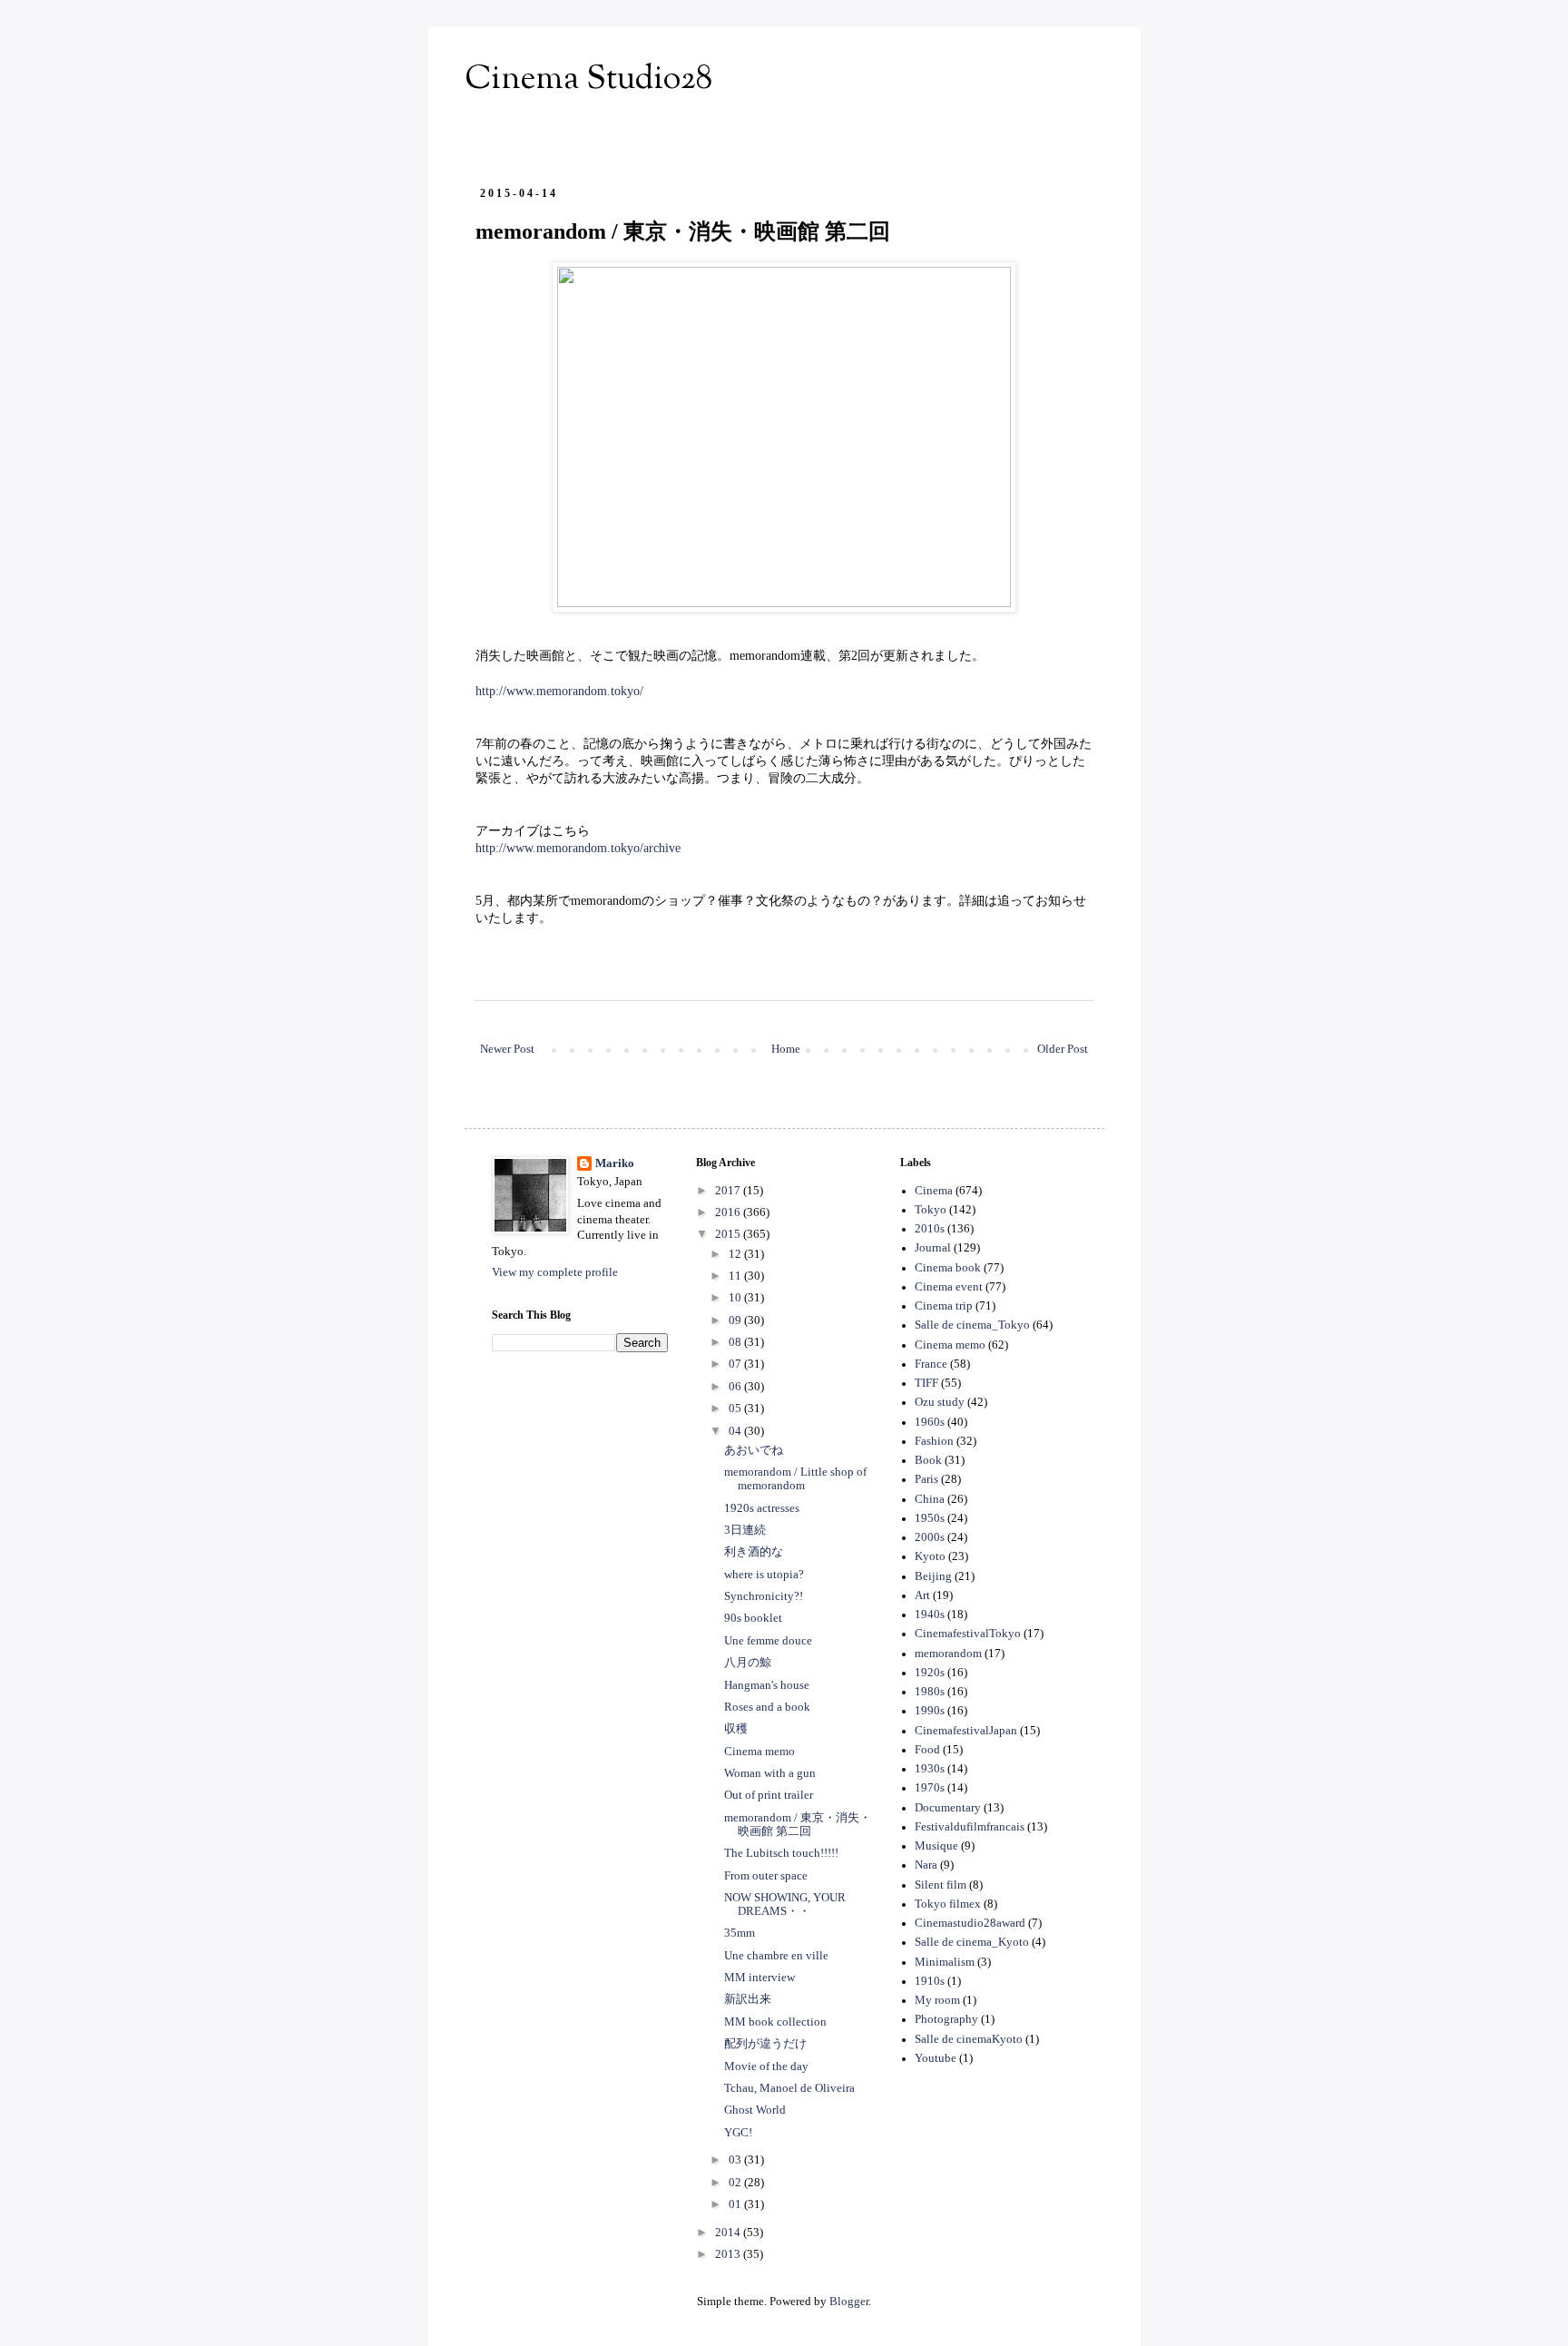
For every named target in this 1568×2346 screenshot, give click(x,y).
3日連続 (745, 1530)
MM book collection (775, 2022)
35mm (740, 1933)
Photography (946, 2019)
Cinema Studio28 (588, 80)
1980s (930, 1692)
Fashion (934, 1441)
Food (927, 1750)
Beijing (933, 1576)
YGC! (738, 2133)
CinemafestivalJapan (966, 1731)
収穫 (736, 1729)
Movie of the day (766, 2066)
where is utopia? (764, 1575)
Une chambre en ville (776, 1956)
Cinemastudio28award (970, 1923)
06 (736, 1387)
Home (786, 1049)
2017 (729, 1191)
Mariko (615, 1163)
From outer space (766, 1876)
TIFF (926, 1383)
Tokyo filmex (948, 1904)
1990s (930, 1711)
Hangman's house (767, 1685)
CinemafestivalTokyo (968, 1634)
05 (736, 1409)
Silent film (941, 1885)
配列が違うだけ (765, 2044)
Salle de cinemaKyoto (969, 2039)
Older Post (1063, 1049)
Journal (933, 1248)
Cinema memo (759, 1752)
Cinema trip (944, 1306)
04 (736, 1431)
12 (736, 1254)
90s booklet (753, 1618)
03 (736, 2160)
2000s (930, 1537)
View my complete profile (555, 1272)
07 (736, 1364)
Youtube (936, 2058)
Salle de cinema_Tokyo (972, 1325)
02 (736, 2183)
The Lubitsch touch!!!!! (781, 1853)
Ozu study (940, 1402)
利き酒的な (754, 1552)
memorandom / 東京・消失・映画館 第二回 (798, 1825)
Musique (936, 1846)
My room (937, 2000)
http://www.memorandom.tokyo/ (559, 691)
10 (736, 1298)
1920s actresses (762, 1508)
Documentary (948, 1808)
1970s (930, 1788)
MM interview (759, 1978)
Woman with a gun (770, 1773)
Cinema (934, 1191)
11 (736, 1276)
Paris (926, 1479)
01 (736, 2204)
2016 (729, 1212)
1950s (930, 1518)
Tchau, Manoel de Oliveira (789, 2088)
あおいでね (754, 1450)
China (930, 1499)
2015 (729, 1234)
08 (736, 1342)
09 (736, 1320)
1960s (930, 1422)
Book (928, 1460)
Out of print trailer (769, 1795)
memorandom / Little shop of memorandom (795, 1479)
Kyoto (930, 1556)
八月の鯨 (748, 1663)
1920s (930, 1673)
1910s (930, 1981)
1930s (930, 1769)
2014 (729, 2233)
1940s (930, 1615)
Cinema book (948, 1268)
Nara (926, 1865)
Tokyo (931, 1210)
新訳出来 (748, 1999)
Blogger (849, 2302)
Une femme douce (768, 1641)
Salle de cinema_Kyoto (972, 1942)
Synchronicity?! (764, 1596)
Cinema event (949, 1287)
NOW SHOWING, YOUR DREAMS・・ (785, 1904)
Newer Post (507, 1049)
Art (922, 1595)
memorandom (948, 1654)
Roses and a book (767, 1707)
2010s (930, 1229)
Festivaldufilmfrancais (970, 1827)
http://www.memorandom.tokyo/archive (578, 848)
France (931, 1364)
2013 (729, 2254)
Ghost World (755, 2110)
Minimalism (945, 1962)
